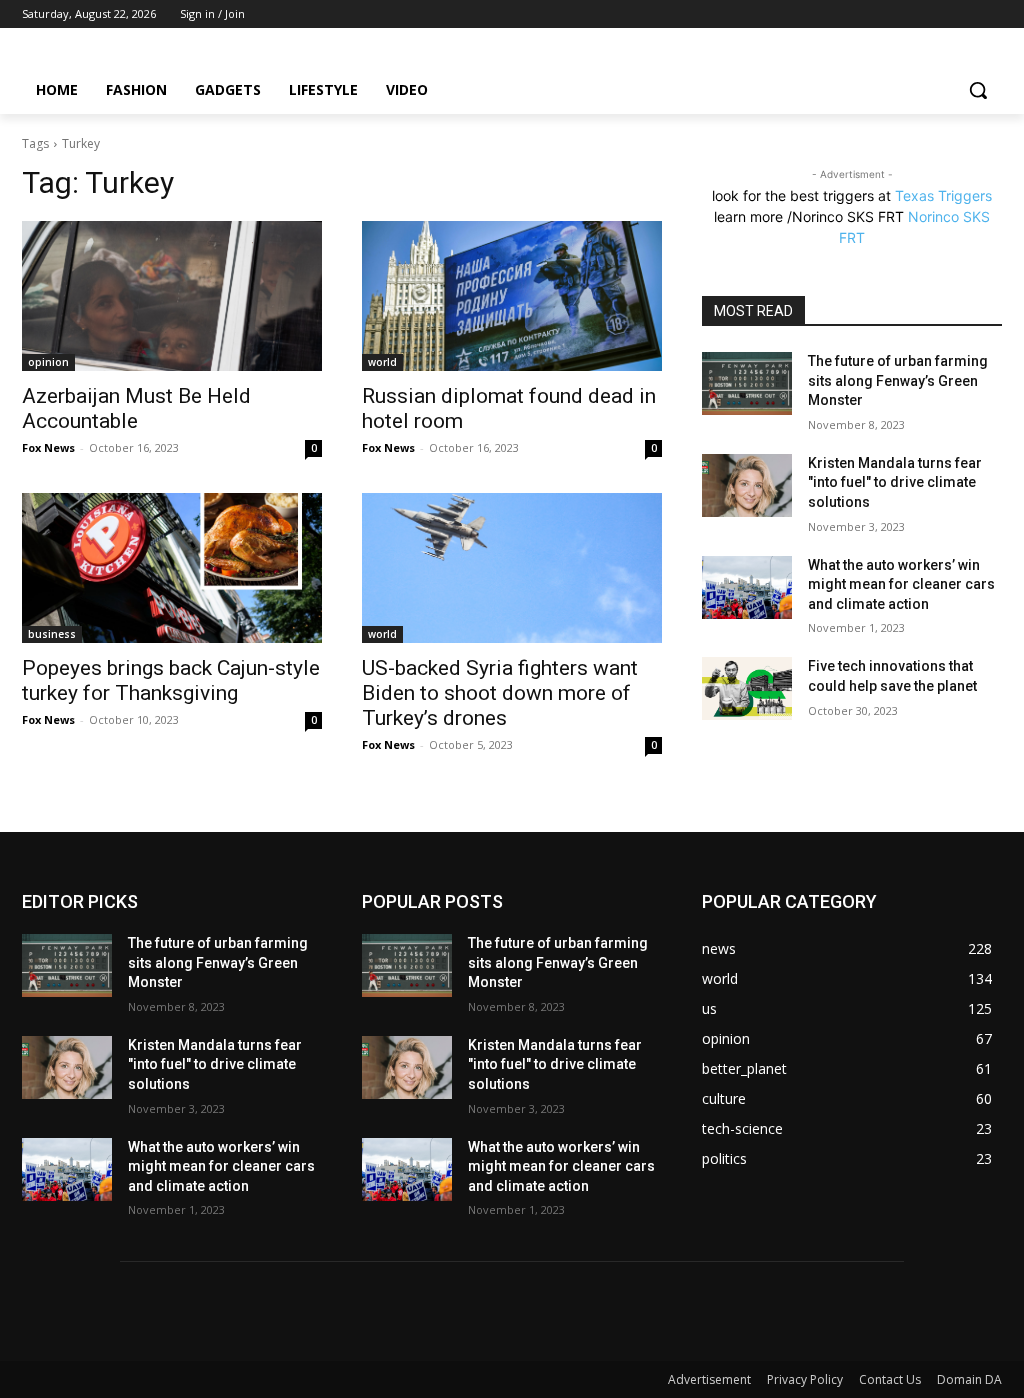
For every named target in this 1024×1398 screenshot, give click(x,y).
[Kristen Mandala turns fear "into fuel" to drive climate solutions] (747, 485)
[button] (978, 90)
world (382, 362)
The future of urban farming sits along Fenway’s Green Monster (898, 380)
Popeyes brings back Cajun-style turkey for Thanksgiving (171, 680)
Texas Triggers (943, 195)
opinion (48, 362)
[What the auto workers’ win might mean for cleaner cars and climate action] (747, 587)
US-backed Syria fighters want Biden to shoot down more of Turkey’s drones (500, 693)
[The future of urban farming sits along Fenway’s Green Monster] (747, 383)
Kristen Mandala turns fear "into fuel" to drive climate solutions (895, 482)
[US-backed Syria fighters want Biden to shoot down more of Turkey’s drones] (512, 568)
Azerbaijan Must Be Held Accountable (136, 408)
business (52, 634)
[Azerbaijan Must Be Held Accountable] (172, 296)
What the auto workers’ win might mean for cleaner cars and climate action (901, 584)
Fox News (48, 447)
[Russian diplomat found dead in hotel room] (512, 296)
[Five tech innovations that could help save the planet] (747, 688)
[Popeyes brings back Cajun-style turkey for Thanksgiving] (172, 568)
